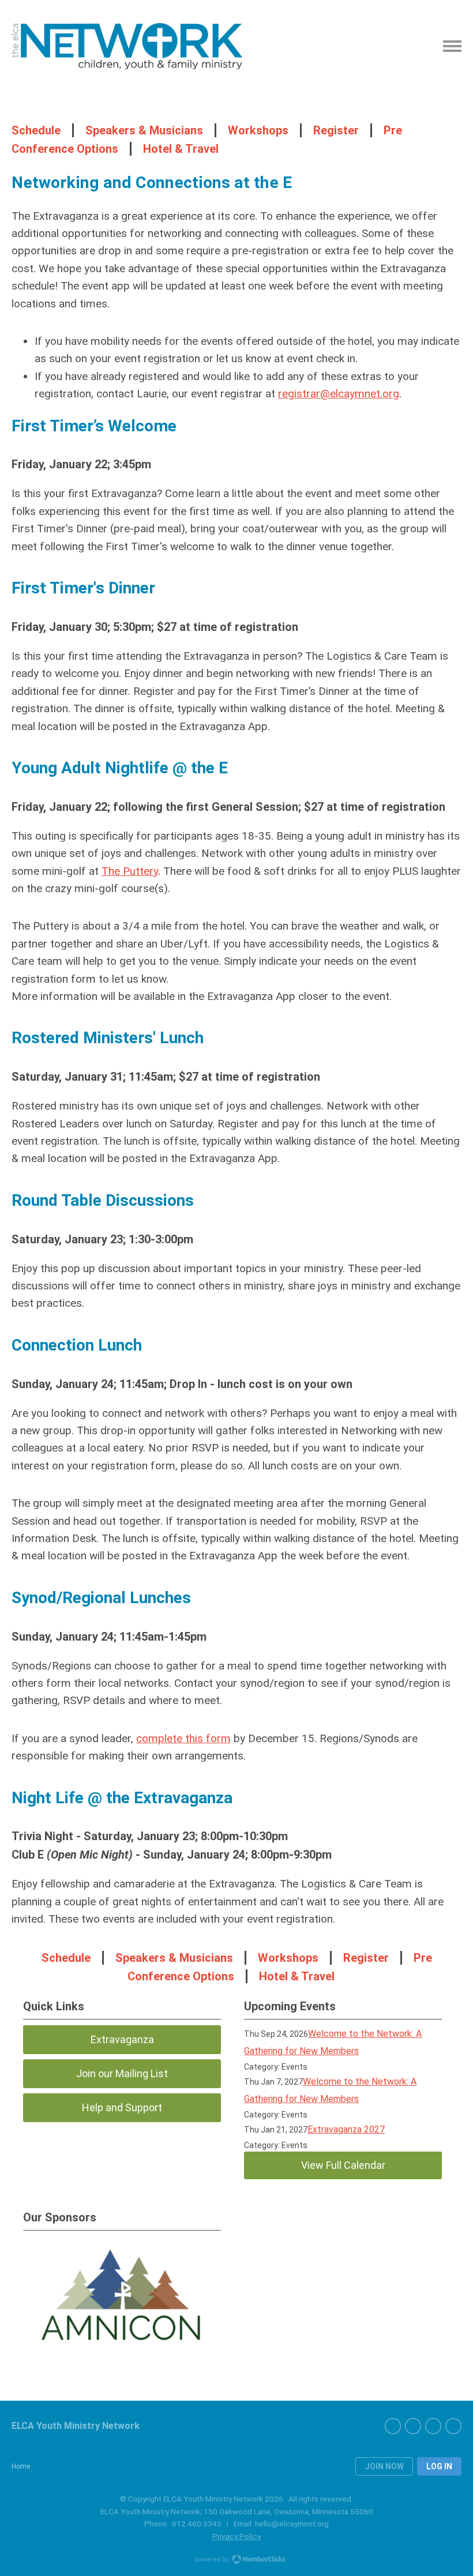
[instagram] (453, 2426)
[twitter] (413, 2426)
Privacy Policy (236, 2536)
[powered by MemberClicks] (236, 2560)
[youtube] (433, 2426)
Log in (439, 2466)
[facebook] (393, 2426)
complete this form (183, 1738)
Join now (384, 2466)
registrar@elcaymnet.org (339, 394)
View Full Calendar (343, 2165)
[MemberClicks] (127, 46)
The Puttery (130, 871)
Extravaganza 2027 (346, 2129)
